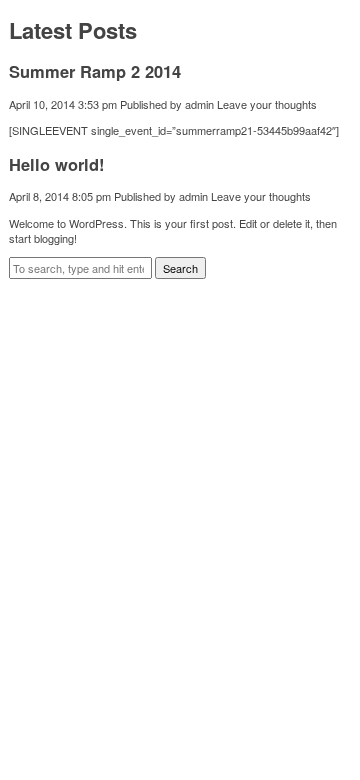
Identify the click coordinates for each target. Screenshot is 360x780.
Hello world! (57, 164)
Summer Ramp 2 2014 (95, 71)
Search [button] (180, 268)
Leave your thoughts (267, 104)
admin (199, 104)
